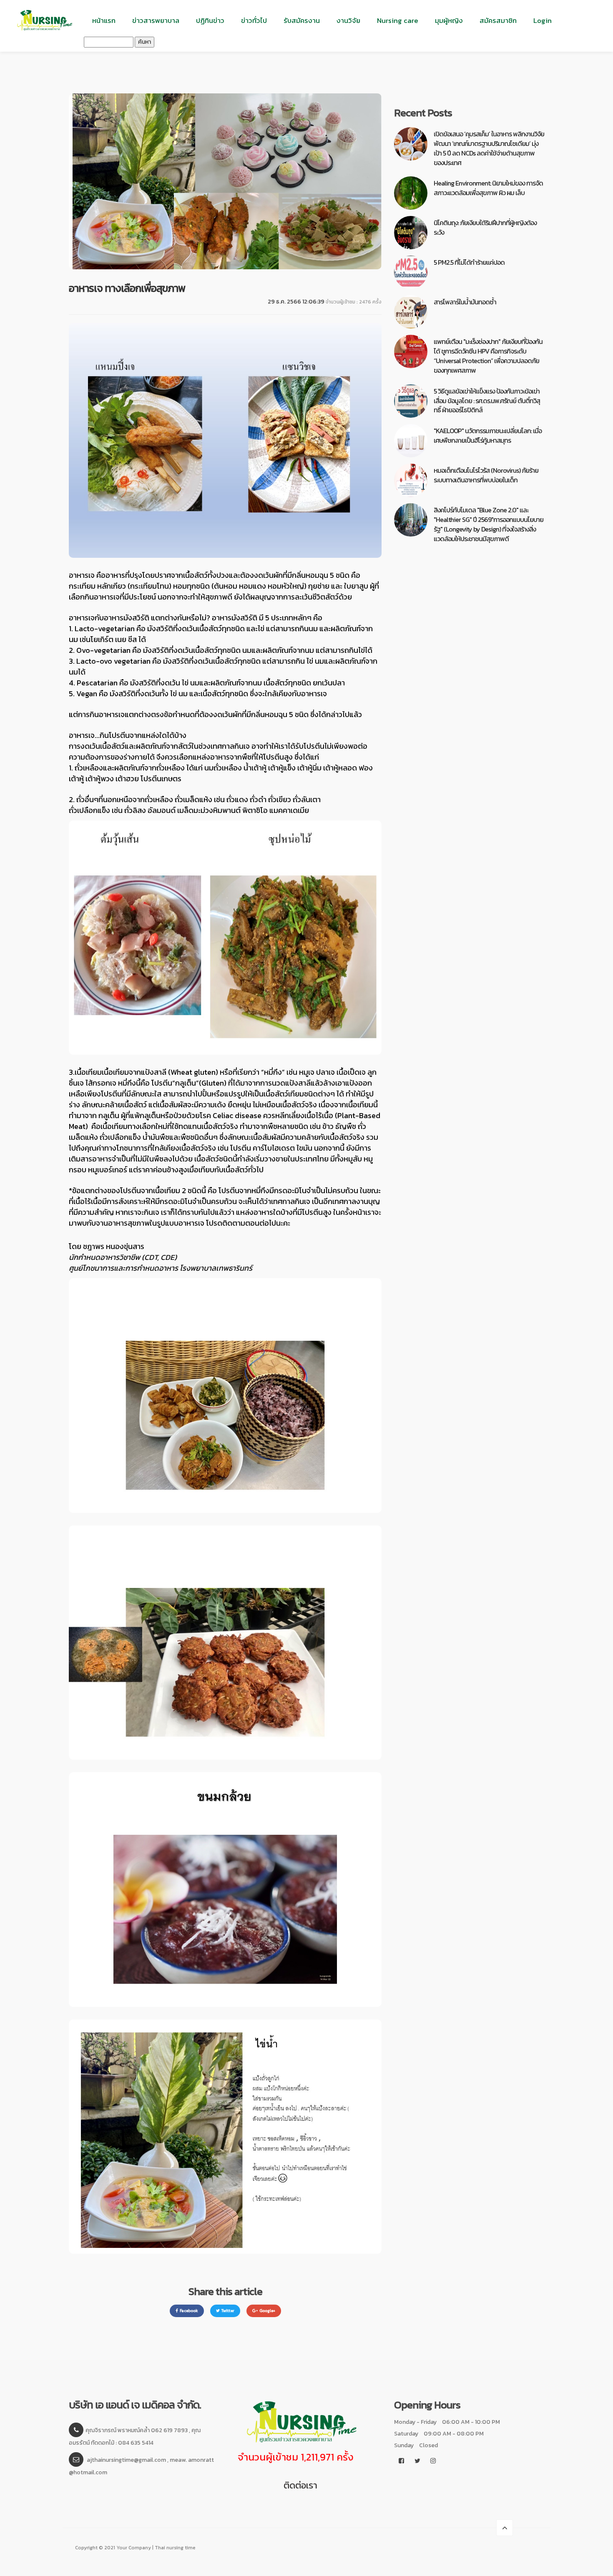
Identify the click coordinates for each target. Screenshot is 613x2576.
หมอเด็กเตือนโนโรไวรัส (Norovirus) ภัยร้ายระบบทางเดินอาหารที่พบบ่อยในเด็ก (486, 475)
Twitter (228, 2311)
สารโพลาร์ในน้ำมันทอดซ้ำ (465, 302)
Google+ (267, 2311)
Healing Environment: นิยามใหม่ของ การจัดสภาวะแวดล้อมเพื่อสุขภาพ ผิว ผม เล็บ (488, 188)
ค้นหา (144, 42)
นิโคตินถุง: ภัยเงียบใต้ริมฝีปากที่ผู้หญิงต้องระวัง (485, 227)
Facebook (189, 2311)
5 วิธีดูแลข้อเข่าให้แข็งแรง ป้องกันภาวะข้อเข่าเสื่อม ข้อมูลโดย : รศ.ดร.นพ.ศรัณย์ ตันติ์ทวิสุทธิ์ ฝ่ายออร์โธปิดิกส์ (487, 401)
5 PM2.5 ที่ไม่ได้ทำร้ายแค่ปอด (469, 262)
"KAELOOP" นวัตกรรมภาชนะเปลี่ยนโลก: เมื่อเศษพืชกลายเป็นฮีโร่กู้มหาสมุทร (488, 435)
